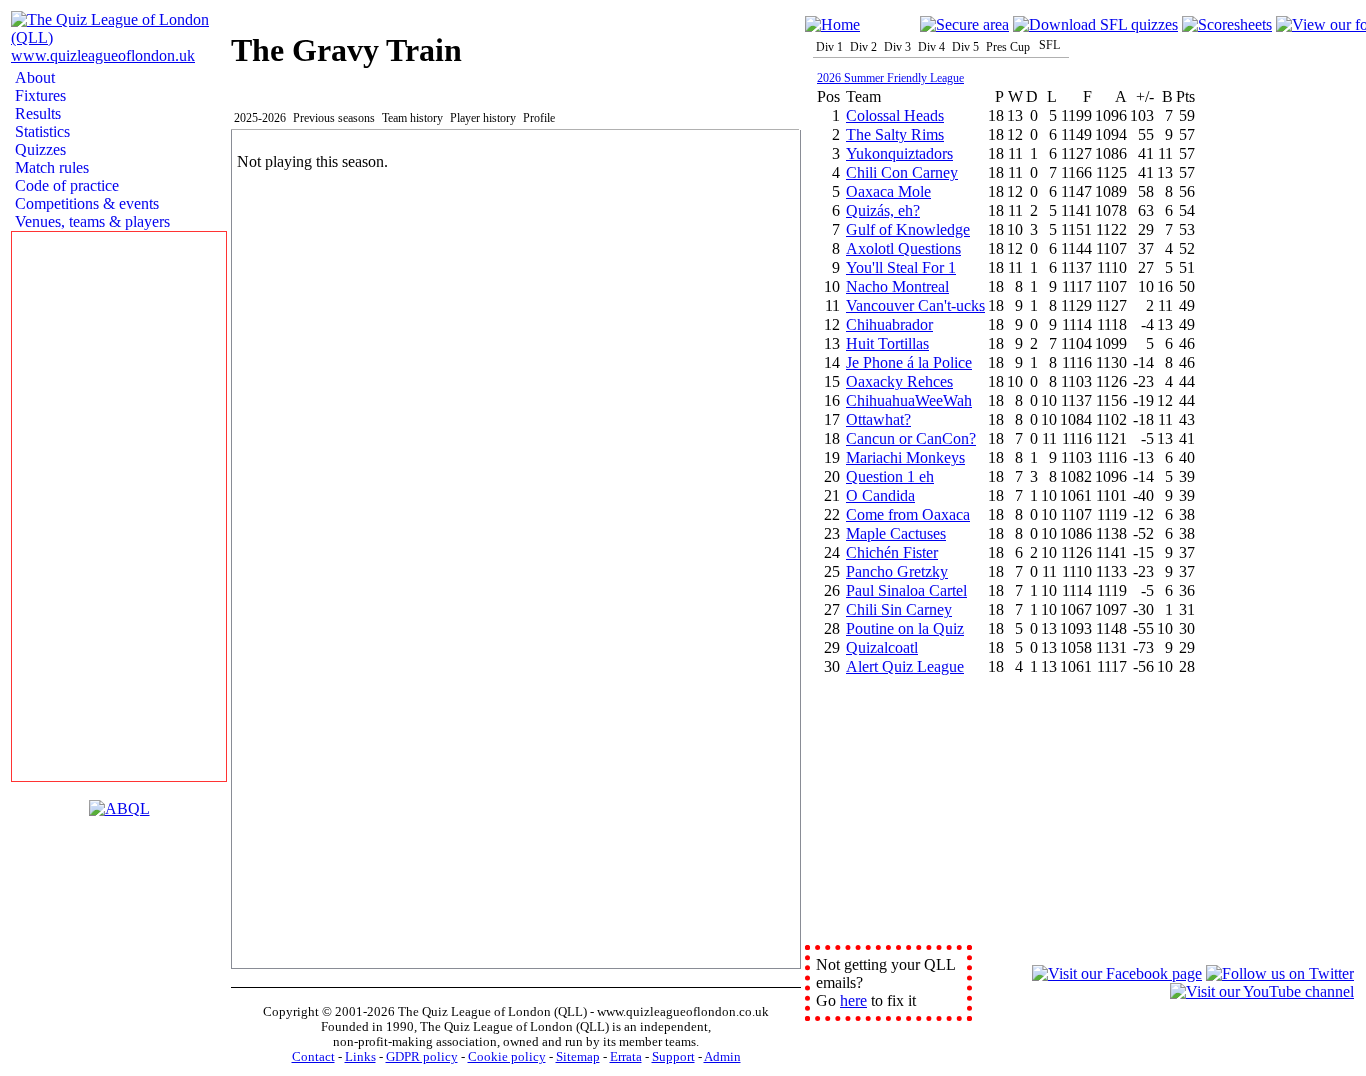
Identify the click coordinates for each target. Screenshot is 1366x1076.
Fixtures (38, 95)
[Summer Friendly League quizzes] (1095, 24)
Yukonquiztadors (899, 153)
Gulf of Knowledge (908, 229)
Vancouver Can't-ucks (915, 305)
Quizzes (38, 149)
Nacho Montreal (897, 286)
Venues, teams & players (90, 221)
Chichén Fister (892, 552)
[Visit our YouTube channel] (1262, 991)
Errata (626, 1057)
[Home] (832, 24)
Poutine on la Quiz (905, 628)
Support (673, 1057)
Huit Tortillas (887, 343)
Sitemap (578, 1057)
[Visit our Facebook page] (1117, 973)
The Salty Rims (895, 134)
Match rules (50, 167)
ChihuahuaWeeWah (909, 400)
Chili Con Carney (902, 172)
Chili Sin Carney (899, 609)
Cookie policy (507, 1057)
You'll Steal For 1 (901, 267)
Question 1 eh (890, 476)
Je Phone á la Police (909, 362)
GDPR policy (422, 1057)
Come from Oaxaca (908, 514)
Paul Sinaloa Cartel (906, 590)
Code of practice (65, 185)
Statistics (40, 131)
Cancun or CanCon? (911, 438)
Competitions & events (85, 203)
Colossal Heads (895, 115)
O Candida (880, 495)
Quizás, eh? (883, 210)
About (33, 77)
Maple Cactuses (896, 533)
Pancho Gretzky (897, 571)
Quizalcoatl (882, 647)
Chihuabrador (889, 324)
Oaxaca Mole (888, 191)
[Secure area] (964, 24)
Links (360, 1057)
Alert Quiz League (905, 666)
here (853, 1000)
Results (36, 113)
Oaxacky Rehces (899, 381)
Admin (722, 1057)
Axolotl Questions (903, 248)
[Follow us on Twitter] (1280, 973)
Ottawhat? (878, 419)
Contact (313, 1057)
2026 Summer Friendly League (890, 78)
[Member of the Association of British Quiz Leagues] (119, 808)
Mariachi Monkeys (905, 457)
